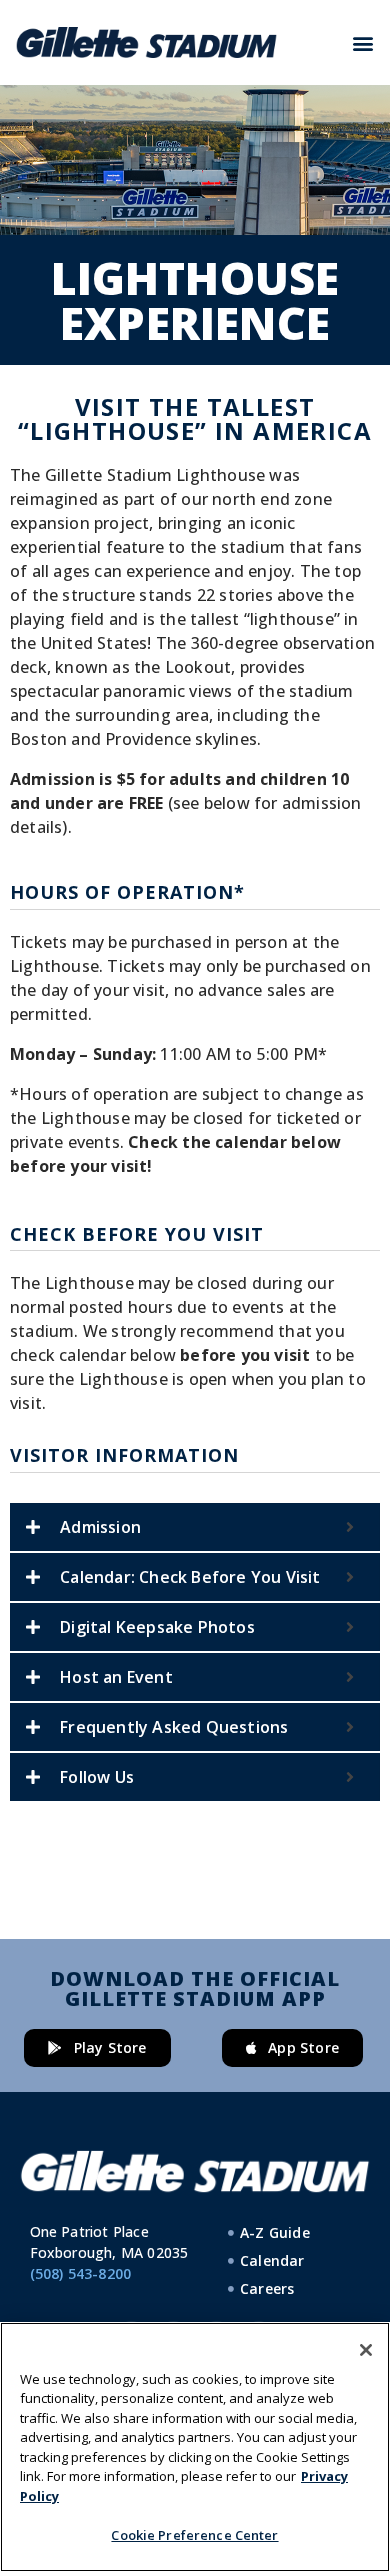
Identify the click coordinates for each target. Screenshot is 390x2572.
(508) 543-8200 (81, 2273)
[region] (195, 2447)
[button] (363, 42)
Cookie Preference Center (194, 2535)
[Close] (366, 2350)
